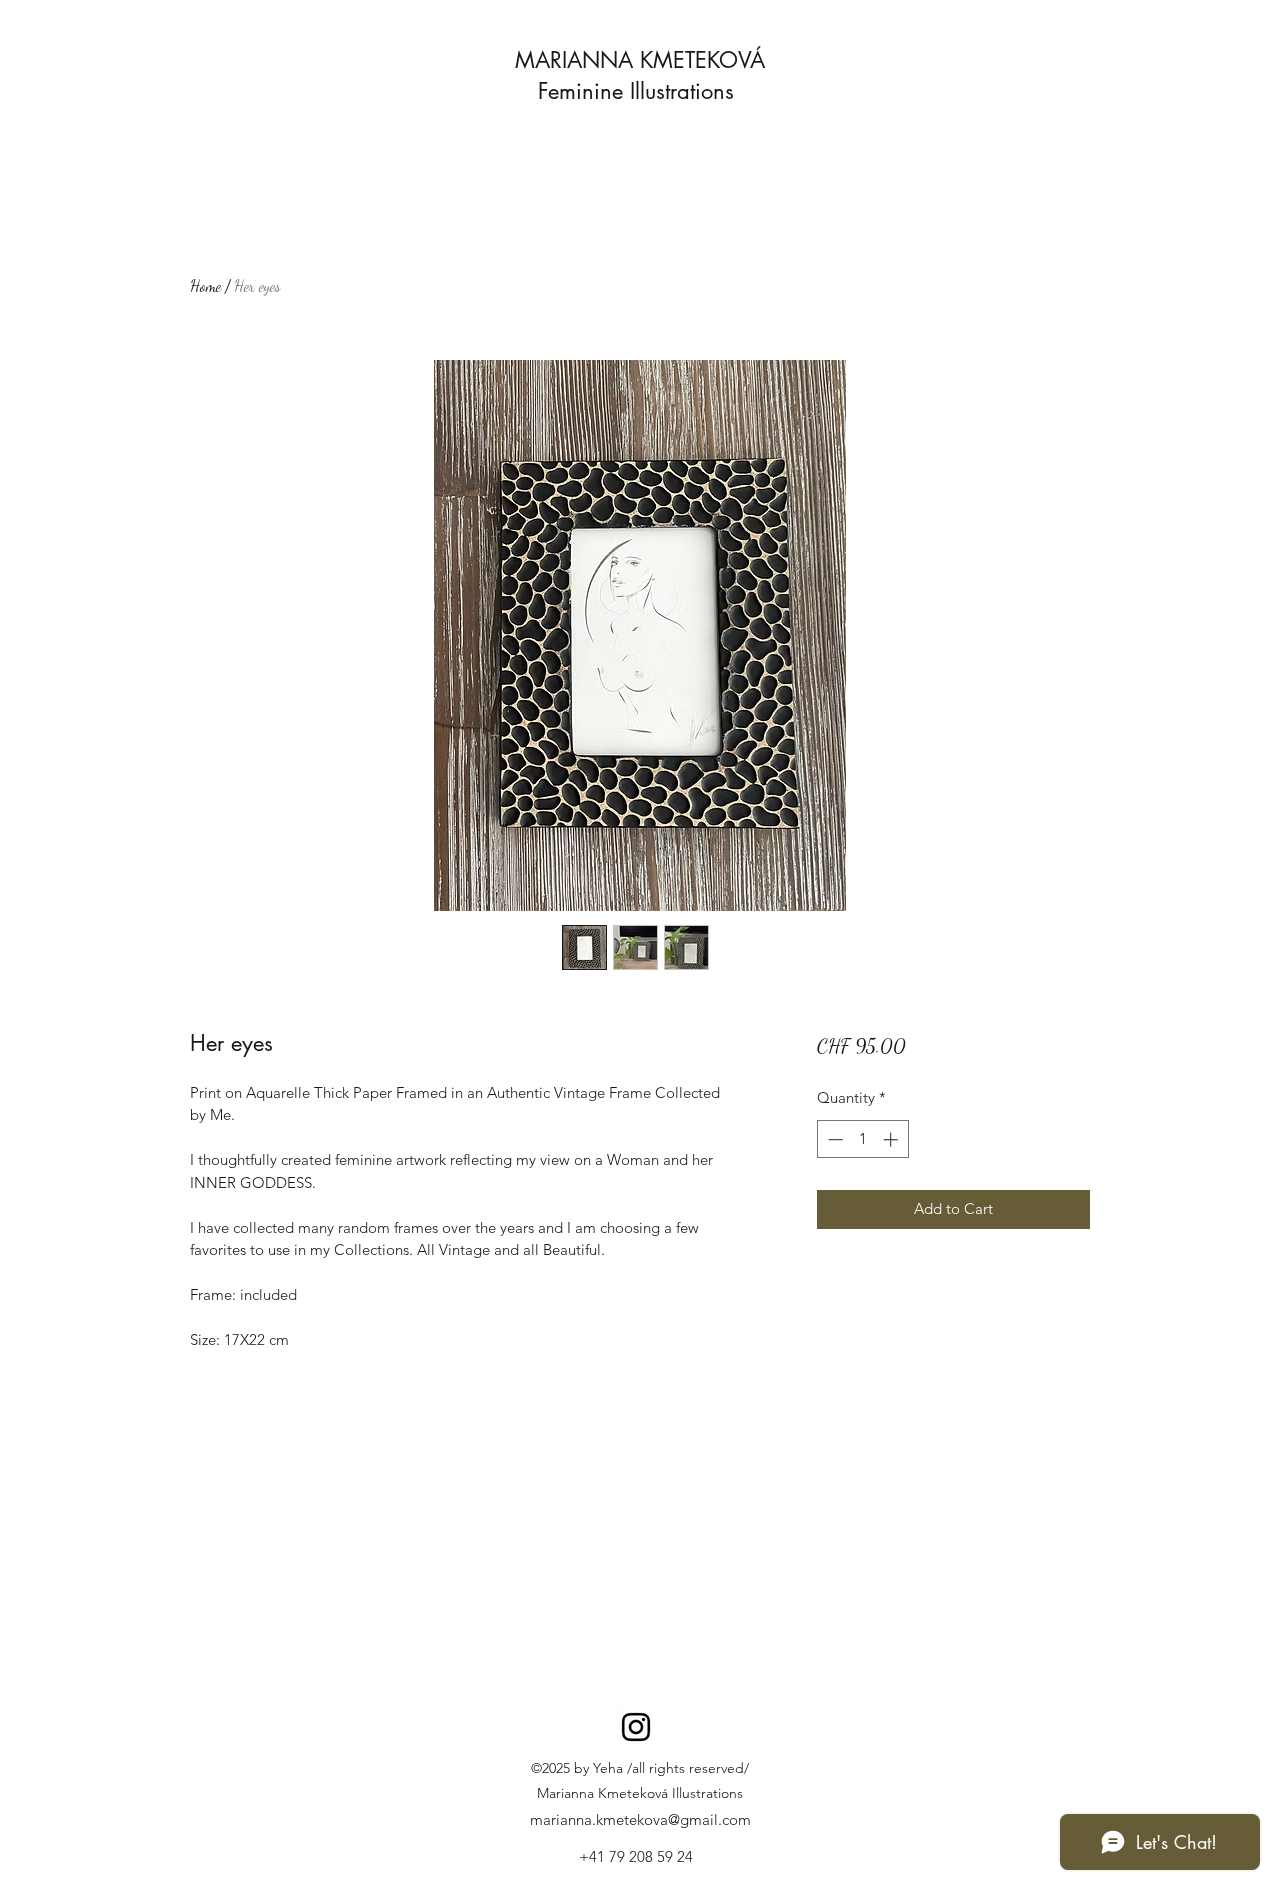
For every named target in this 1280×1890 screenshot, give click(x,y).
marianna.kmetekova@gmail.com (640, 1819)
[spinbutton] (862, 1139)
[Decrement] (833, 1139)
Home (205, 285)
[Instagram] (636, 1727)
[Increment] (892, 1139)
